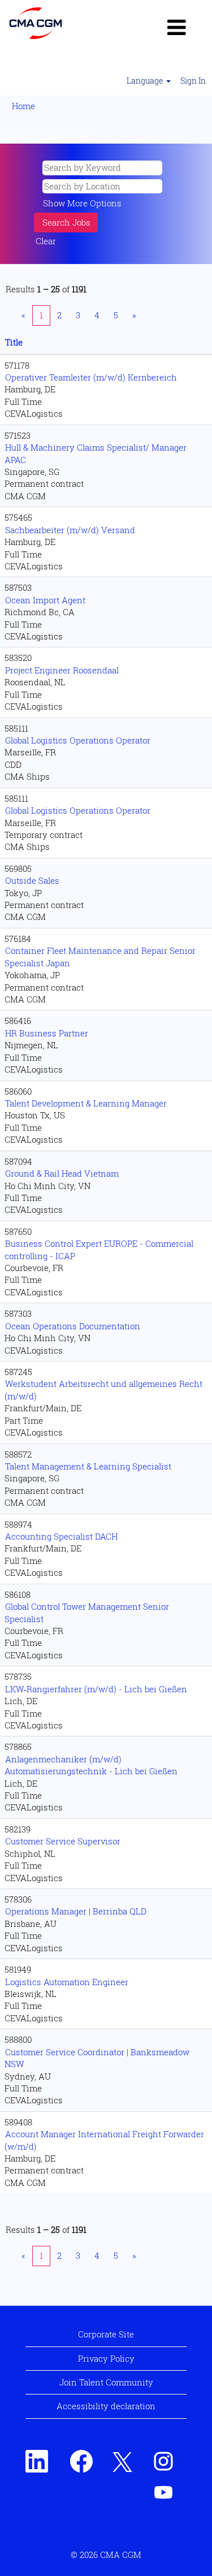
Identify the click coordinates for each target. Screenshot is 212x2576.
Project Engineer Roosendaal (62, 670)
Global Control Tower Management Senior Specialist (87, 1612)
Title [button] (14, 342)
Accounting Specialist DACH (61, 1536)
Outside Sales (32, 880)
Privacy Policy (106, 2358)
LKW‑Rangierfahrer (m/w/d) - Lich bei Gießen (96, 1689)
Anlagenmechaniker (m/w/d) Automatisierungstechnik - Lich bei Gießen (91, 1765)
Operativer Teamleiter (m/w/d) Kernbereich (91, 377)
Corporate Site (106, 2334)
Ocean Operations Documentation (73, 1326)
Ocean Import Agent (45, 600)
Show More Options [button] (82, 203)
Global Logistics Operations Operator (78, 740)
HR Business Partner (47, 1033)
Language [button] (146, 81)
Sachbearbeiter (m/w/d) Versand (70, 530)
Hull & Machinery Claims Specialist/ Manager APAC (96, 453)
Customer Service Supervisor (63, 1841)
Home (23, 106)
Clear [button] (46, 241)
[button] (177, 27)
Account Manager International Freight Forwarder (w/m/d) (104, 2140)
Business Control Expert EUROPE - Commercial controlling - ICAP (99, 1249)
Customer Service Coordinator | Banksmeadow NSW (97, 2058)
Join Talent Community (106, 2382)
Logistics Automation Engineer (67, 1982)
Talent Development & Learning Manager (86, 1103)
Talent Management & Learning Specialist (88, 1466)
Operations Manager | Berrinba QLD (76, 1911)
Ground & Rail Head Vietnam (62, 1173)
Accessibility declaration (106, 2406)
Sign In (193, 81)
